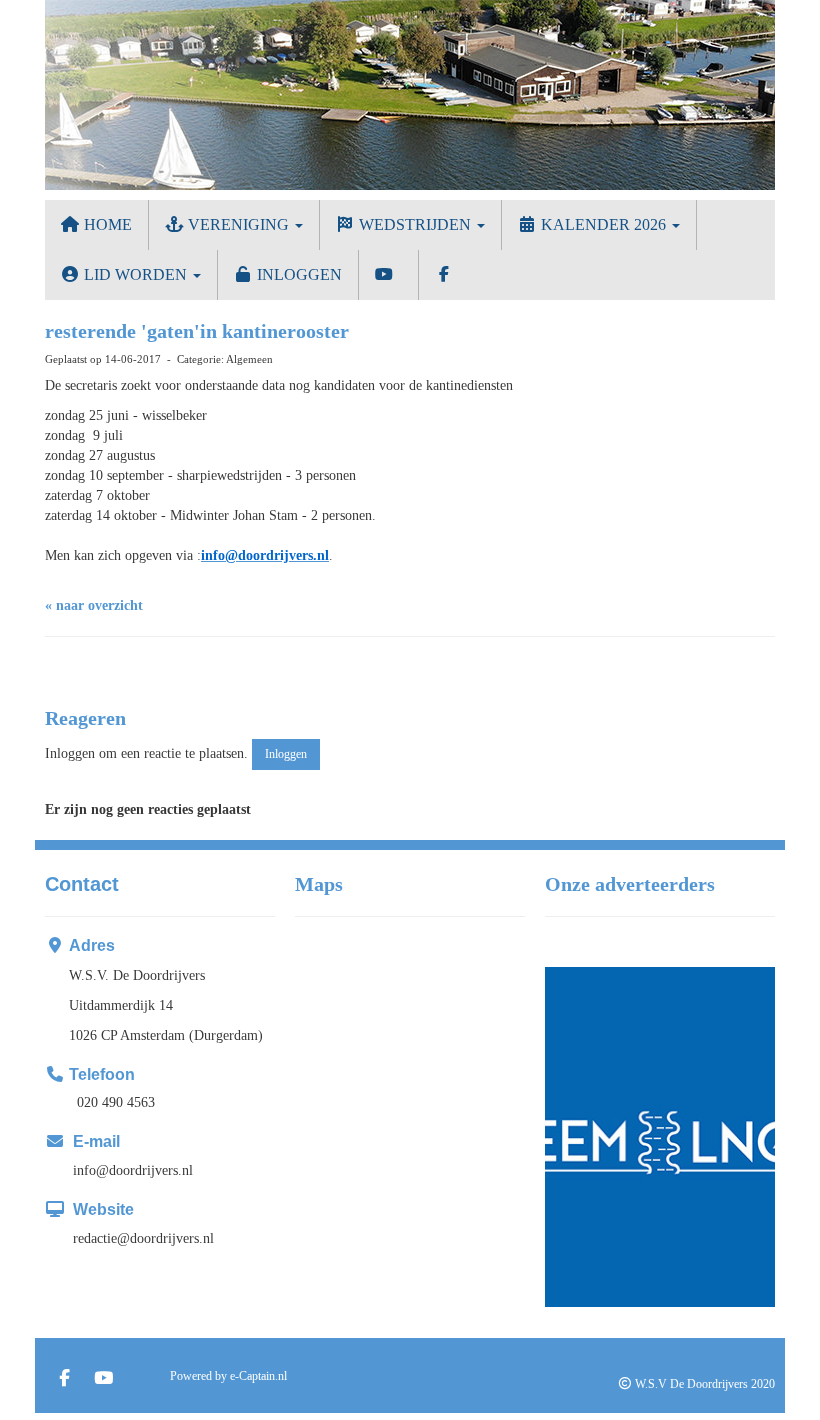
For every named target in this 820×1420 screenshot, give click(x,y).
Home (106, 224)
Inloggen (297, 274)
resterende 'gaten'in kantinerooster (197, 331)
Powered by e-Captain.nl (228, 1376)
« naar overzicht (94, 605)
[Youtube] (103, 1380)
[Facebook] (64, 1380)
